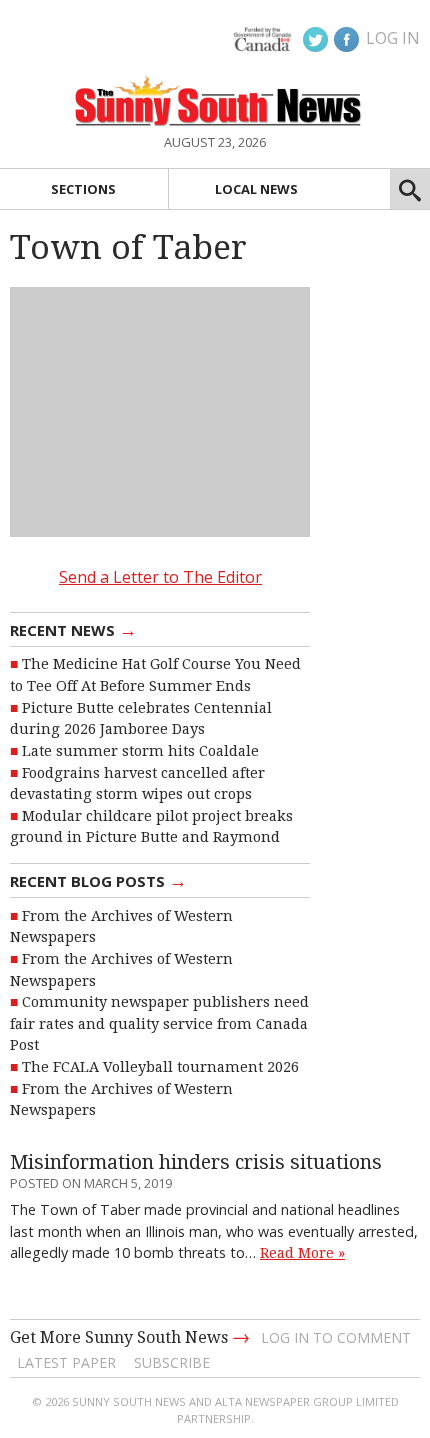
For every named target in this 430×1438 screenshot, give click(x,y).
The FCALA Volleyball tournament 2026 (160, 1067)
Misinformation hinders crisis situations (196, 1162)
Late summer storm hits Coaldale (140, 751)
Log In (393, 38)
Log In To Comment (336, 1337)
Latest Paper (66, 1362)
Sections (83, 189)
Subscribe (172, 1362)
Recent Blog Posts (98, 880)
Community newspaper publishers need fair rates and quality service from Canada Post (159, 1023)
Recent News (73, 629)
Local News (256, 189)
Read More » (302, 1253)
